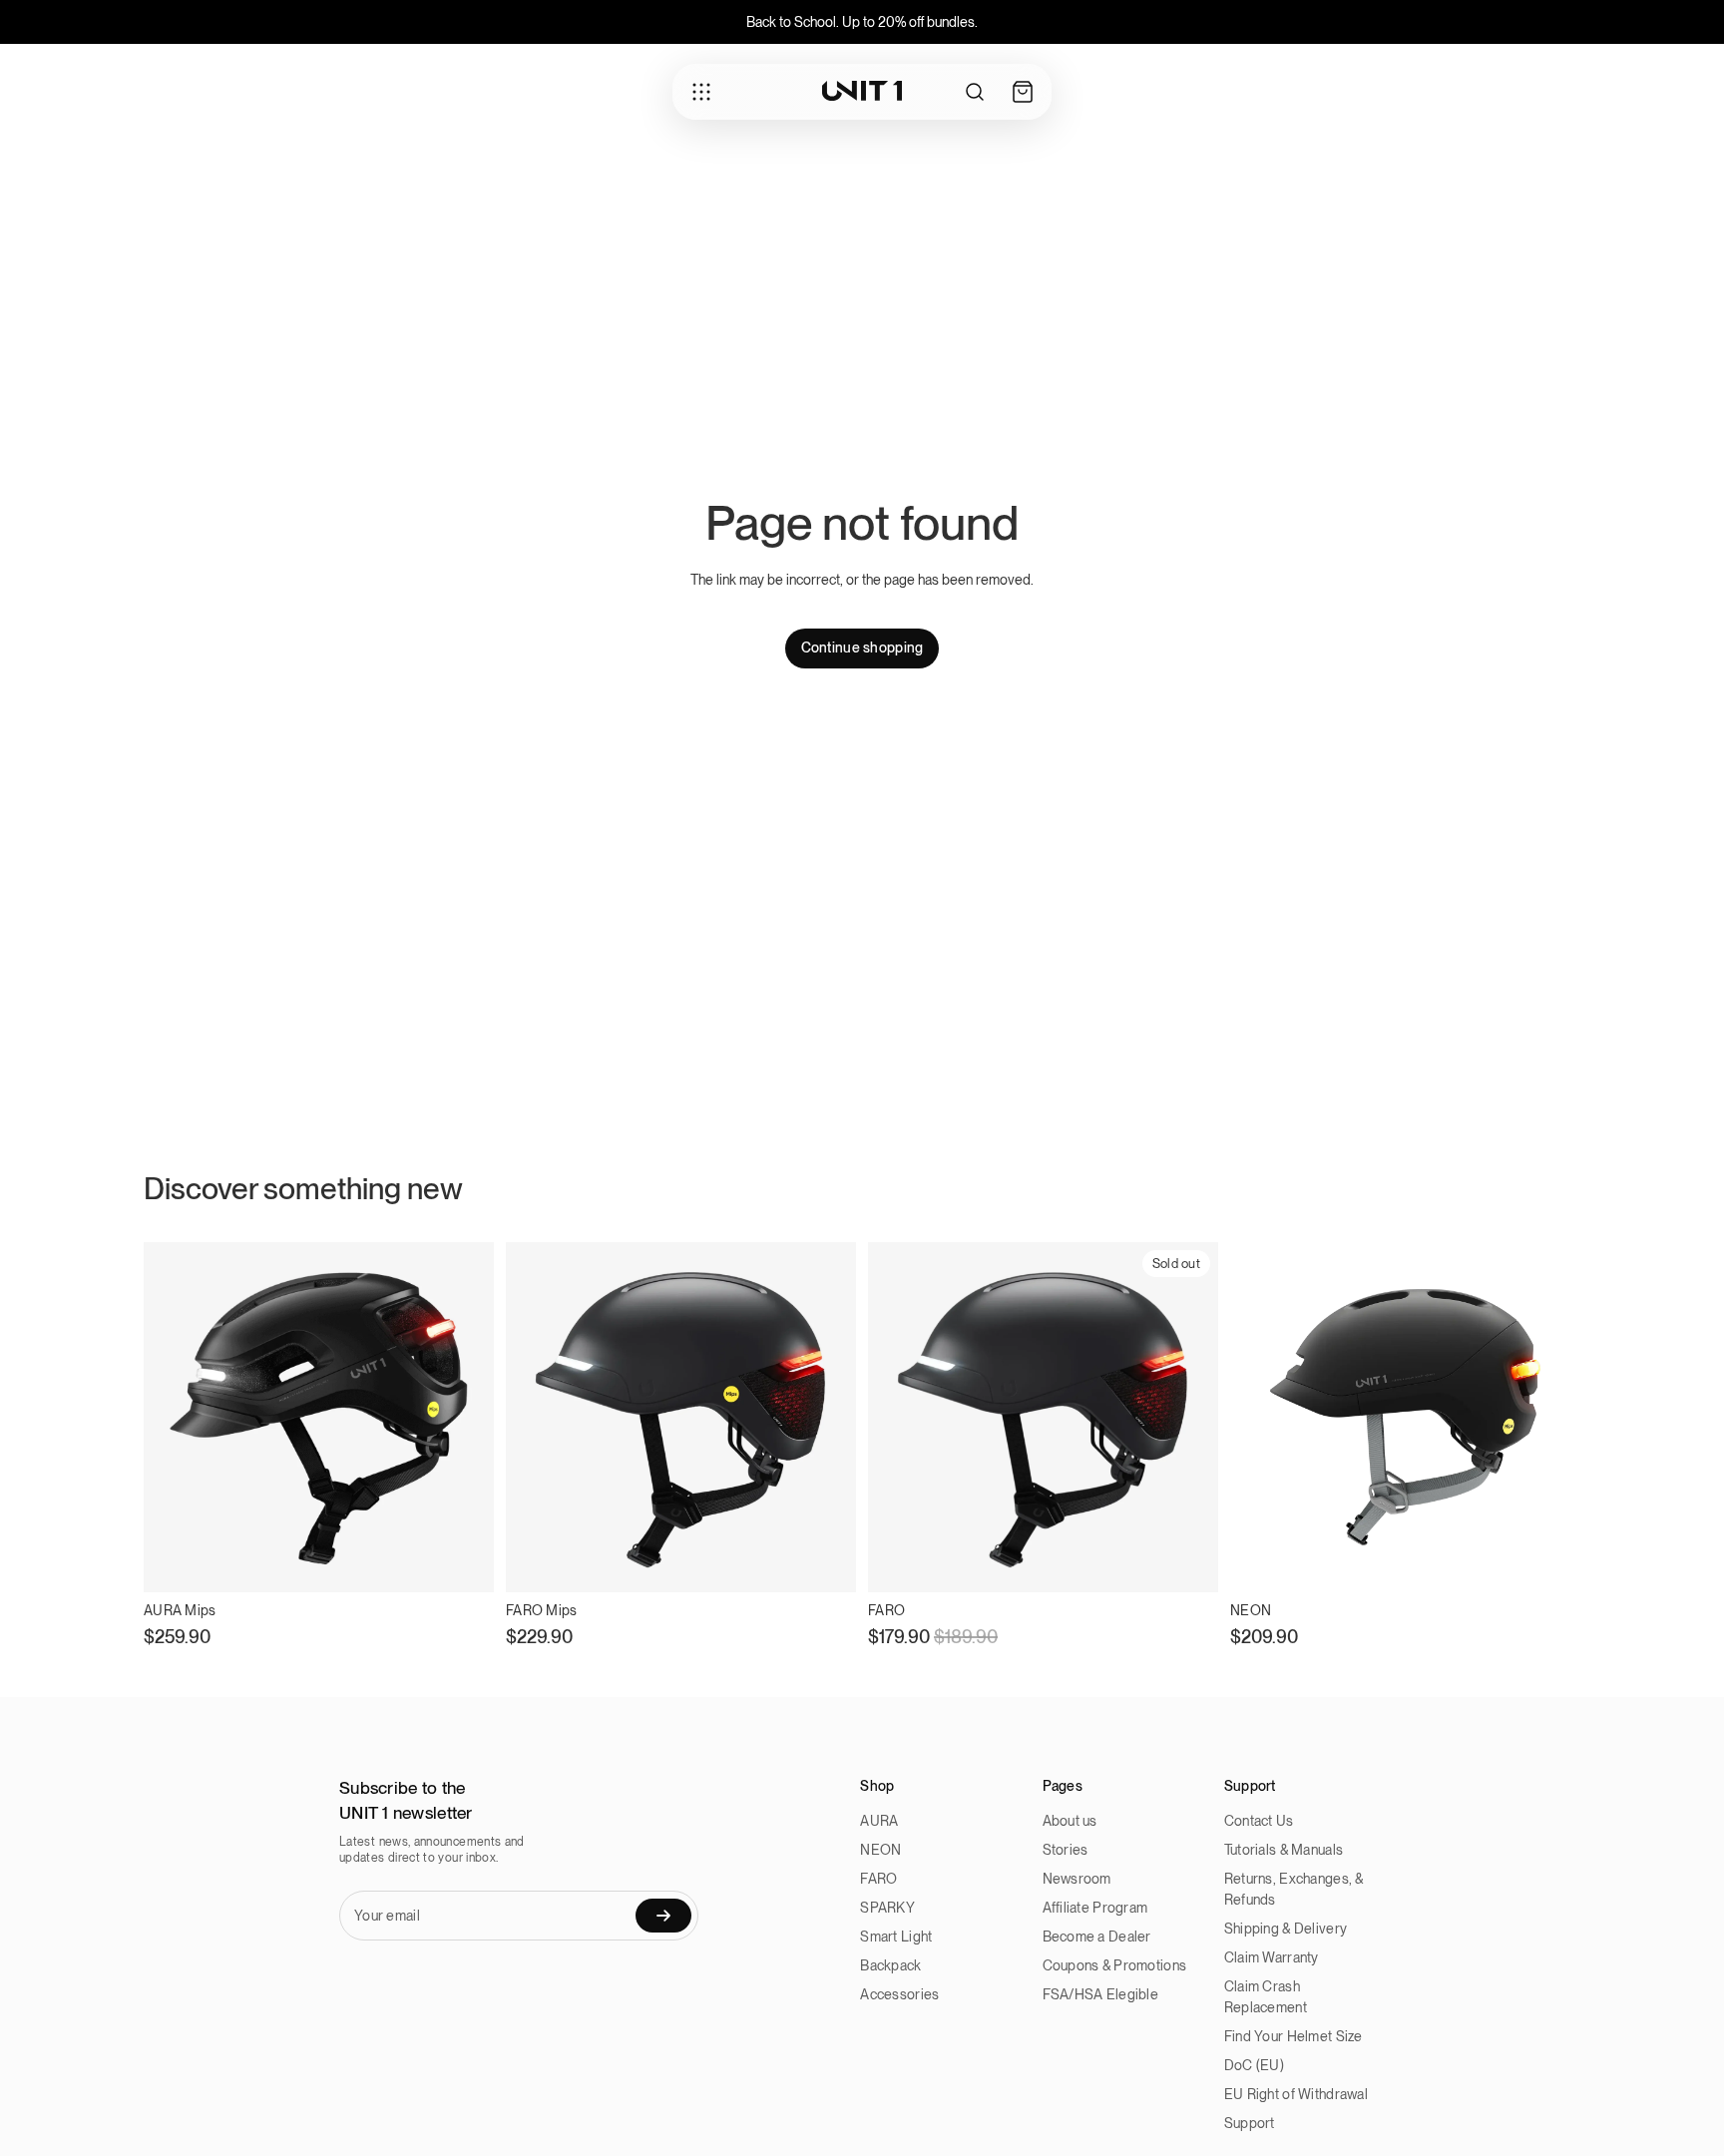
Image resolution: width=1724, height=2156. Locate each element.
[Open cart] (1023, 92)
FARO (878, 1879)
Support (1250, 2123)
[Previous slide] (898, 1417)
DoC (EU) (1254, 2065)
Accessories (899, 1994)
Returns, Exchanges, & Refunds (1294, 1889)
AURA (879, 1821)
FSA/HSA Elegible (1100, 1994)
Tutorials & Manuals (1284, 1850)
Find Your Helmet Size (1293, 2036)
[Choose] (463, 1561)
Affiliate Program (1095, 1908)
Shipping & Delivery (1286, 1929)
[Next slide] (1188, 1417)
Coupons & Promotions (1115, 1965)
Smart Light (896, 1937)
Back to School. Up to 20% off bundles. (862, 22)
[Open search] (975, 92)
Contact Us (1259, 1821)
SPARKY (887, 1908)
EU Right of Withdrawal (1296, 2094)
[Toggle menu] (701, 92)
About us (1070, 1821)
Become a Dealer (1097, 1937)
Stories (1066, 1850)
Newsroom (1077, 1879)
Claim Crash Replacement (1266, 1997)
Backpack (890, 1965)
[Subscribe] (663, 1916)
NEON (880, 1850)
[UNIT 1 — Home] (862, 91)
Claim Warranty (1272, 1957)
